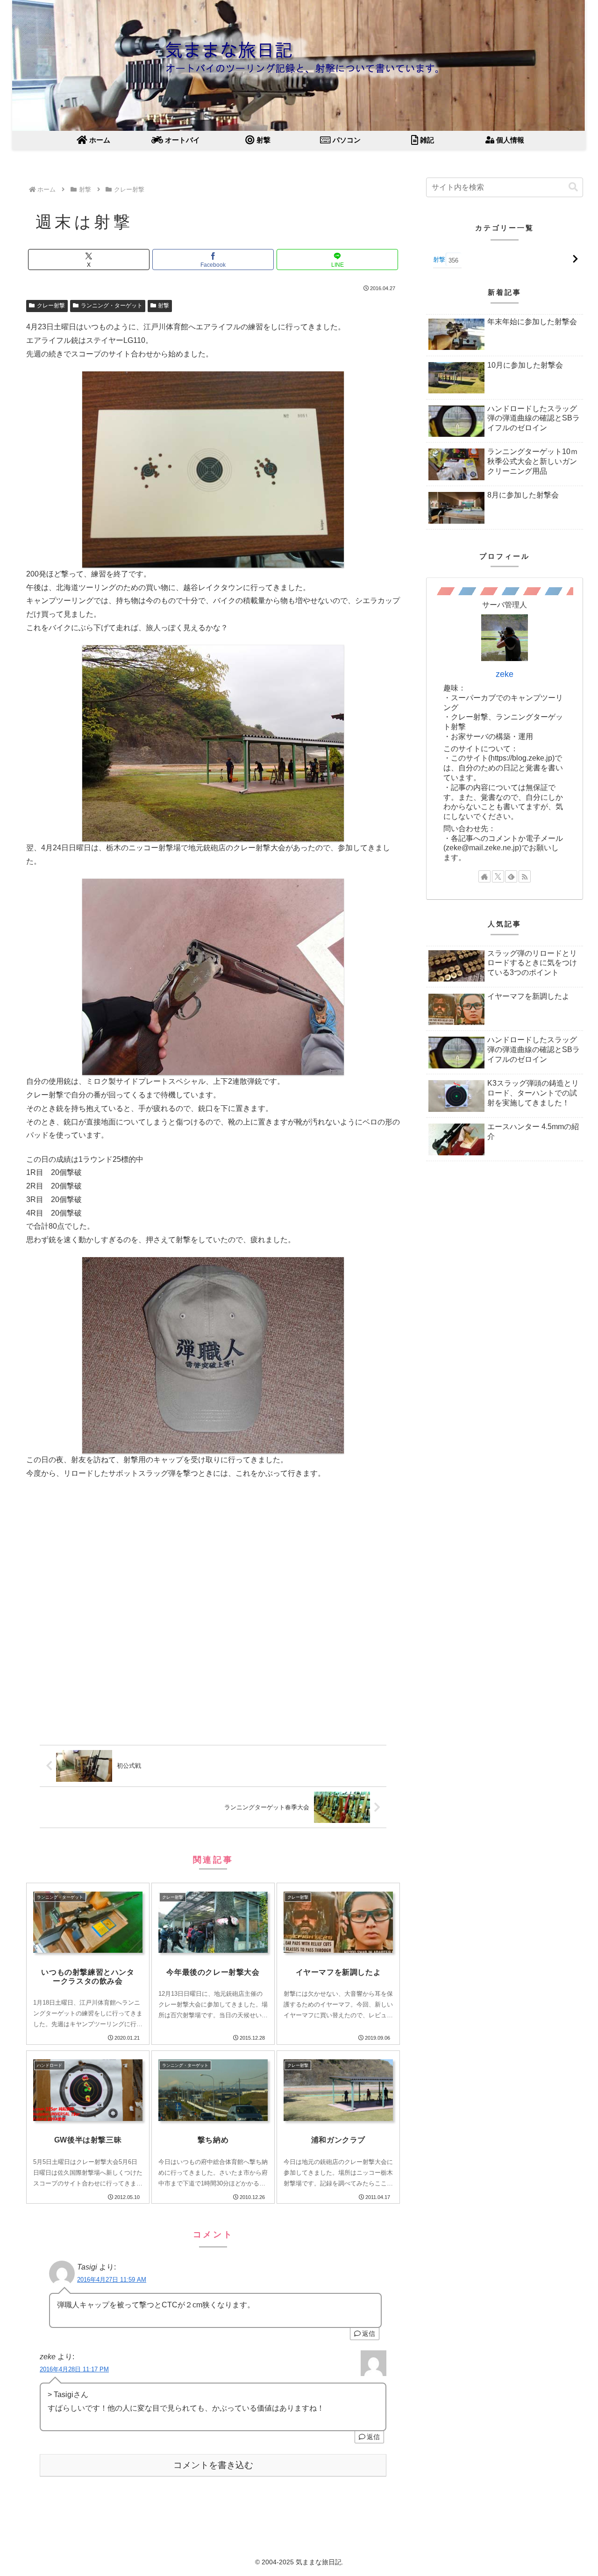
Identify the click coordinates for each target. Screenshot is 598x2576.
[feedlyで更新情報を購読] (511, 876)
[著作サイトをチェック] (484, 876)
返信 (369, 2334)
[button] (573, 187)
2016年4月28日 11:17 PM (74, 2369)
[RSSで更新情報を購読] (525, 876)
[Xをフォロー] (498, 876)
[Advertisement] (213, 1615)
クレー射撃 (51, 306)
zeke (505, 674)
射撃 (164, 306)
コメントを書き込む (213, 2465)
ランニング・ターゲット (112, 306)
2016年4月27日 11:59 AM (112, 2280)
